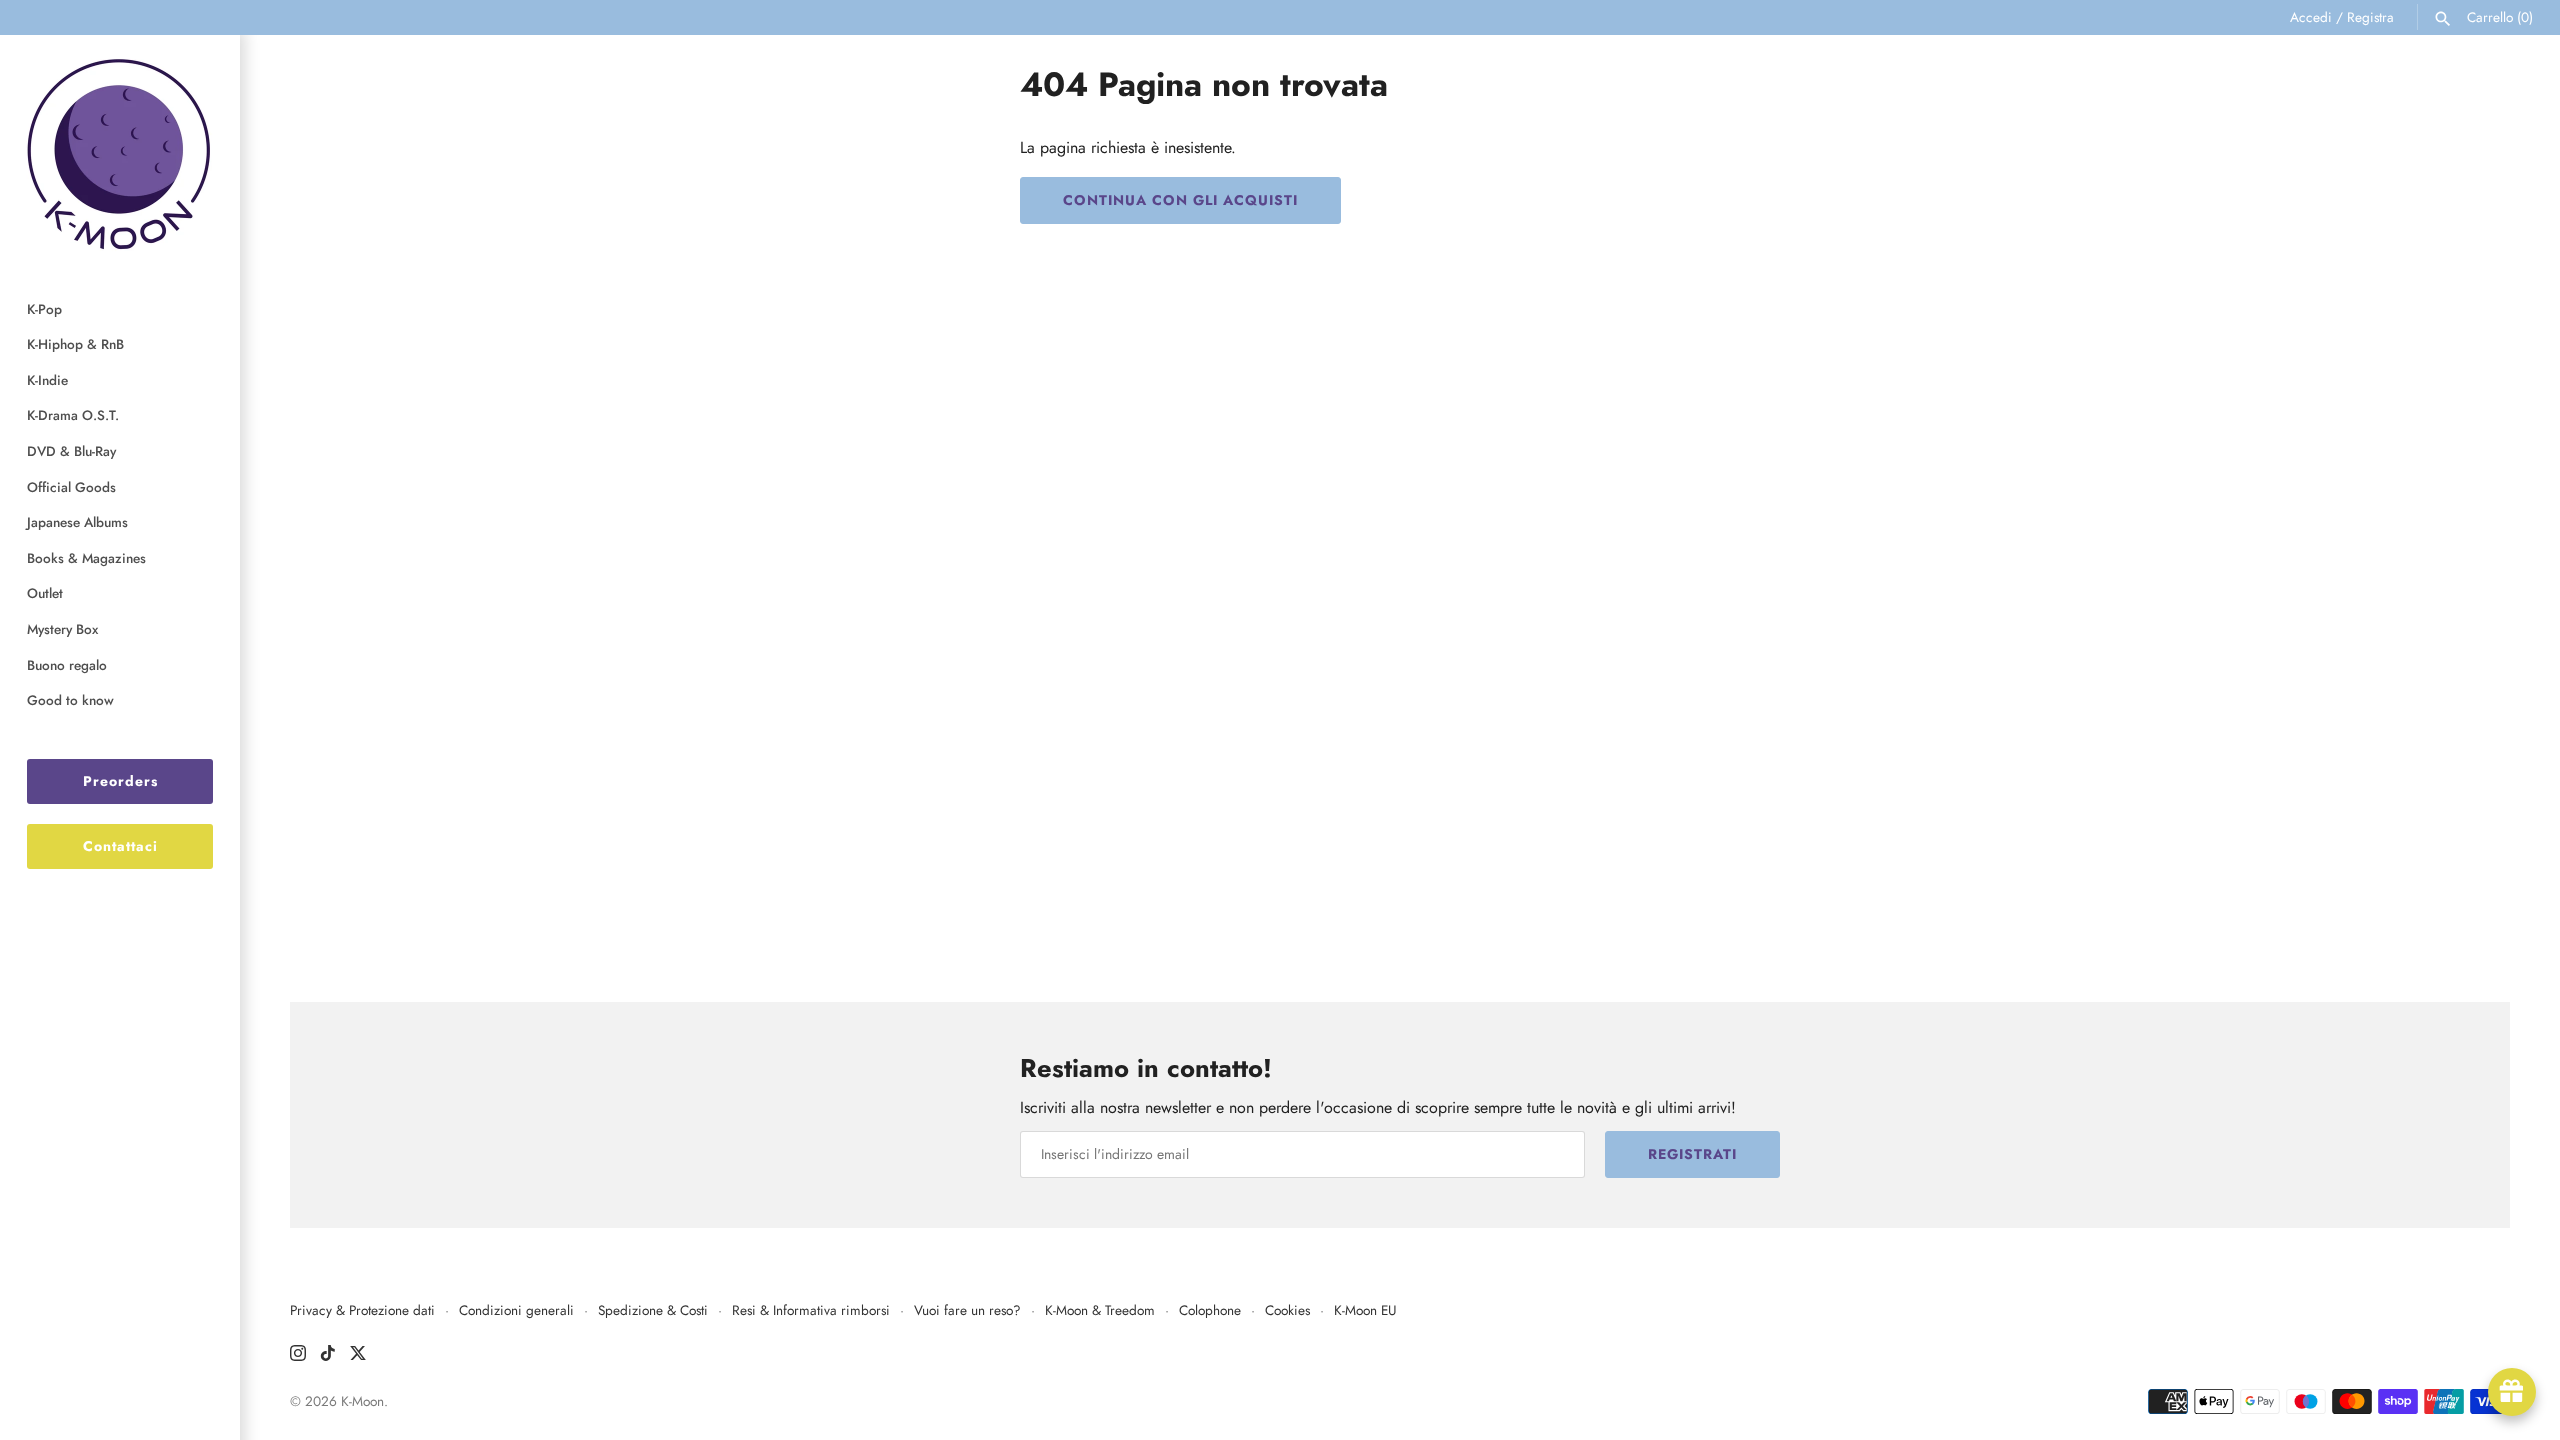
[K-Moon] (120, 153)
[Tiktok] (328, 1356)
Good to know (70, 700)
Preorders (120, 781)
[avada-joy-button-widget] (2512, 1392)
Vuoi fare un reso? (967, 1310)
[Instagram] (298, 1356)
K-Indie (47, 380)
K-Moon (362, 1401)
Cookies (1287, 1310)
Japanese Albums (77, 522)
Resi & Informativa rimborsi (811, 1310)
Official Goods (71, 487)
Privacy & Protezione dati (362, 1310)
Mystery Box (62, 629)
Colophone (1210, 1310)
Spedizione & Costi (653, 1310)
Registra (2370, 17)
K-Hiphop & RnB (75, 344)
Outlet (45, 593)
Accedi (2311, 17)
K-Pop (44, 309)
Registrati (1692, 1154)
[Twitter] (358, 1356)
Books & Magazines (86, 558)
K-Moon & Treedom (1100, 1310)
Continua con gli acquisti (1180, 200)
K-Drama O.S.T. (73, 415)
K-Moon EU (1365, 1310)
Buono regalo (67, 665)
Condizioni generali (516, 1310)
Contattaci (120, 846)
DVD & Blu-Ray (71, 451)
